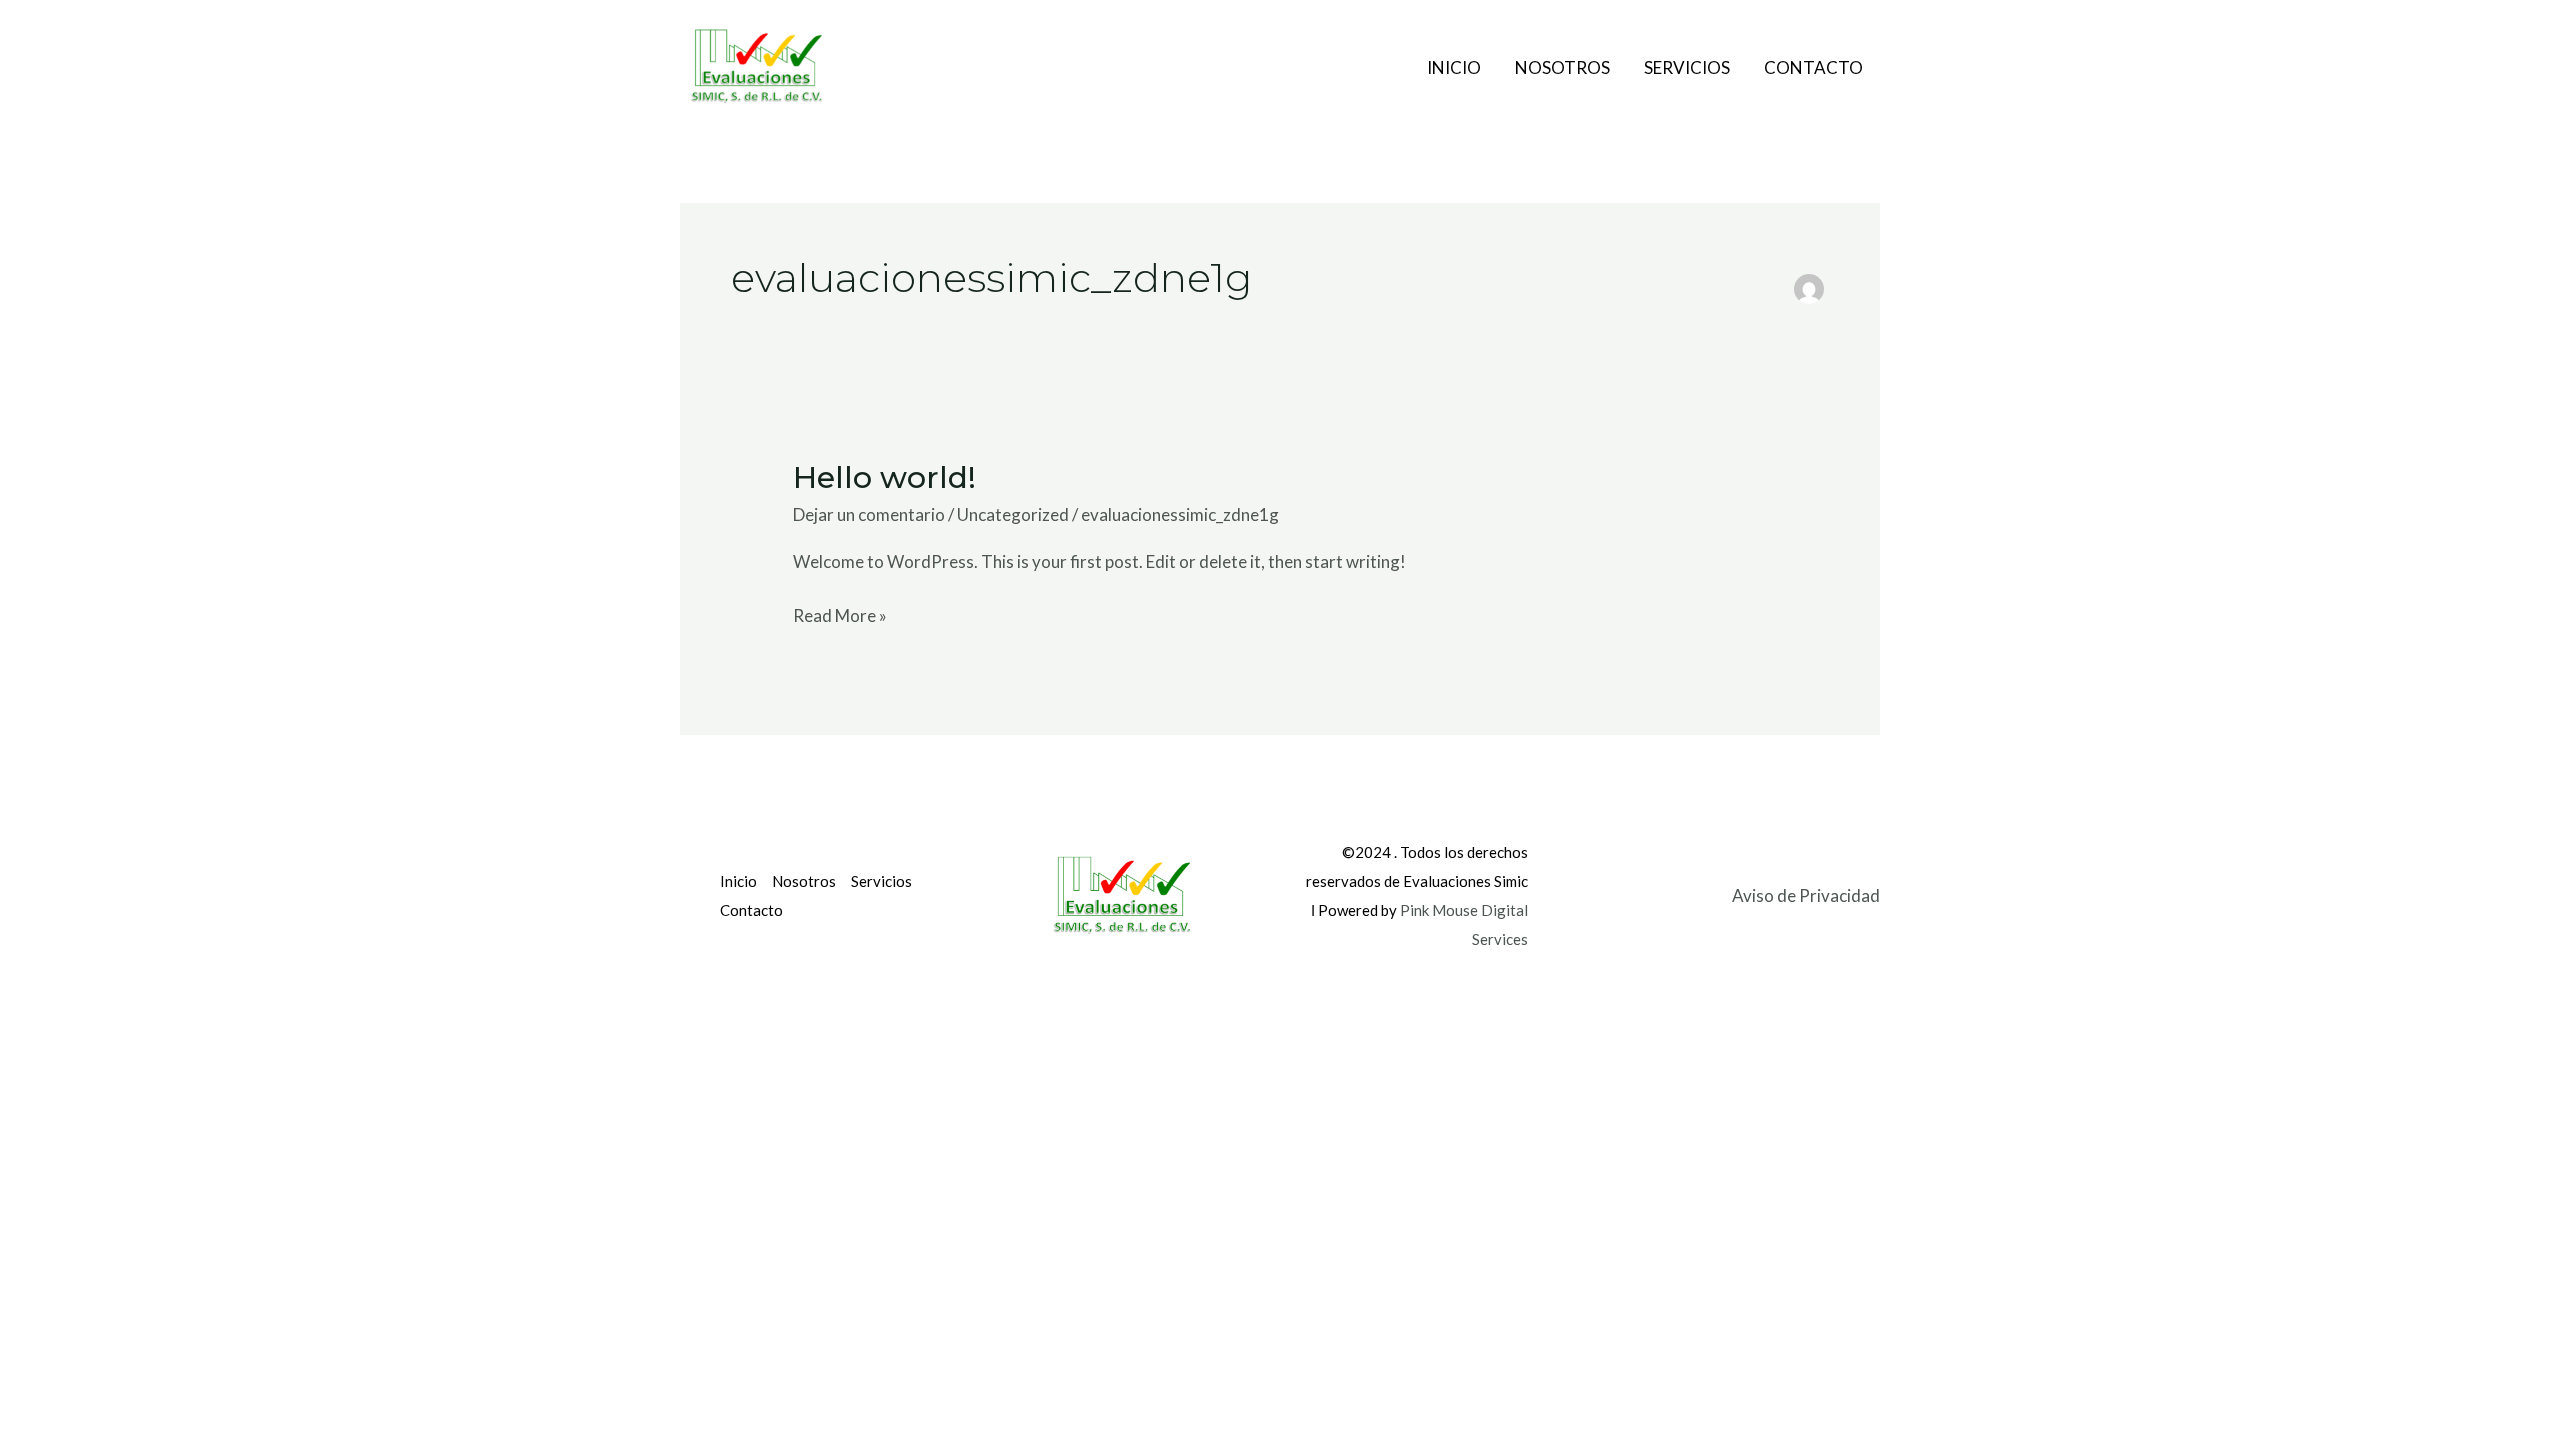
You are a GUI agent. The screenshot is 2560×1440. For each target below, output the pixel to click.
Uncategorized (1013, 514)
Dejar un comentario (869, 514)
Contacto (1813, 67)
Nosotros (1562, 67)
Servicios (1687, 67)
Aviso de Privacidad (1806, 895)
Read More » (840, 614)
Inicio (1454, 67)
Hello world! (884, 477)
